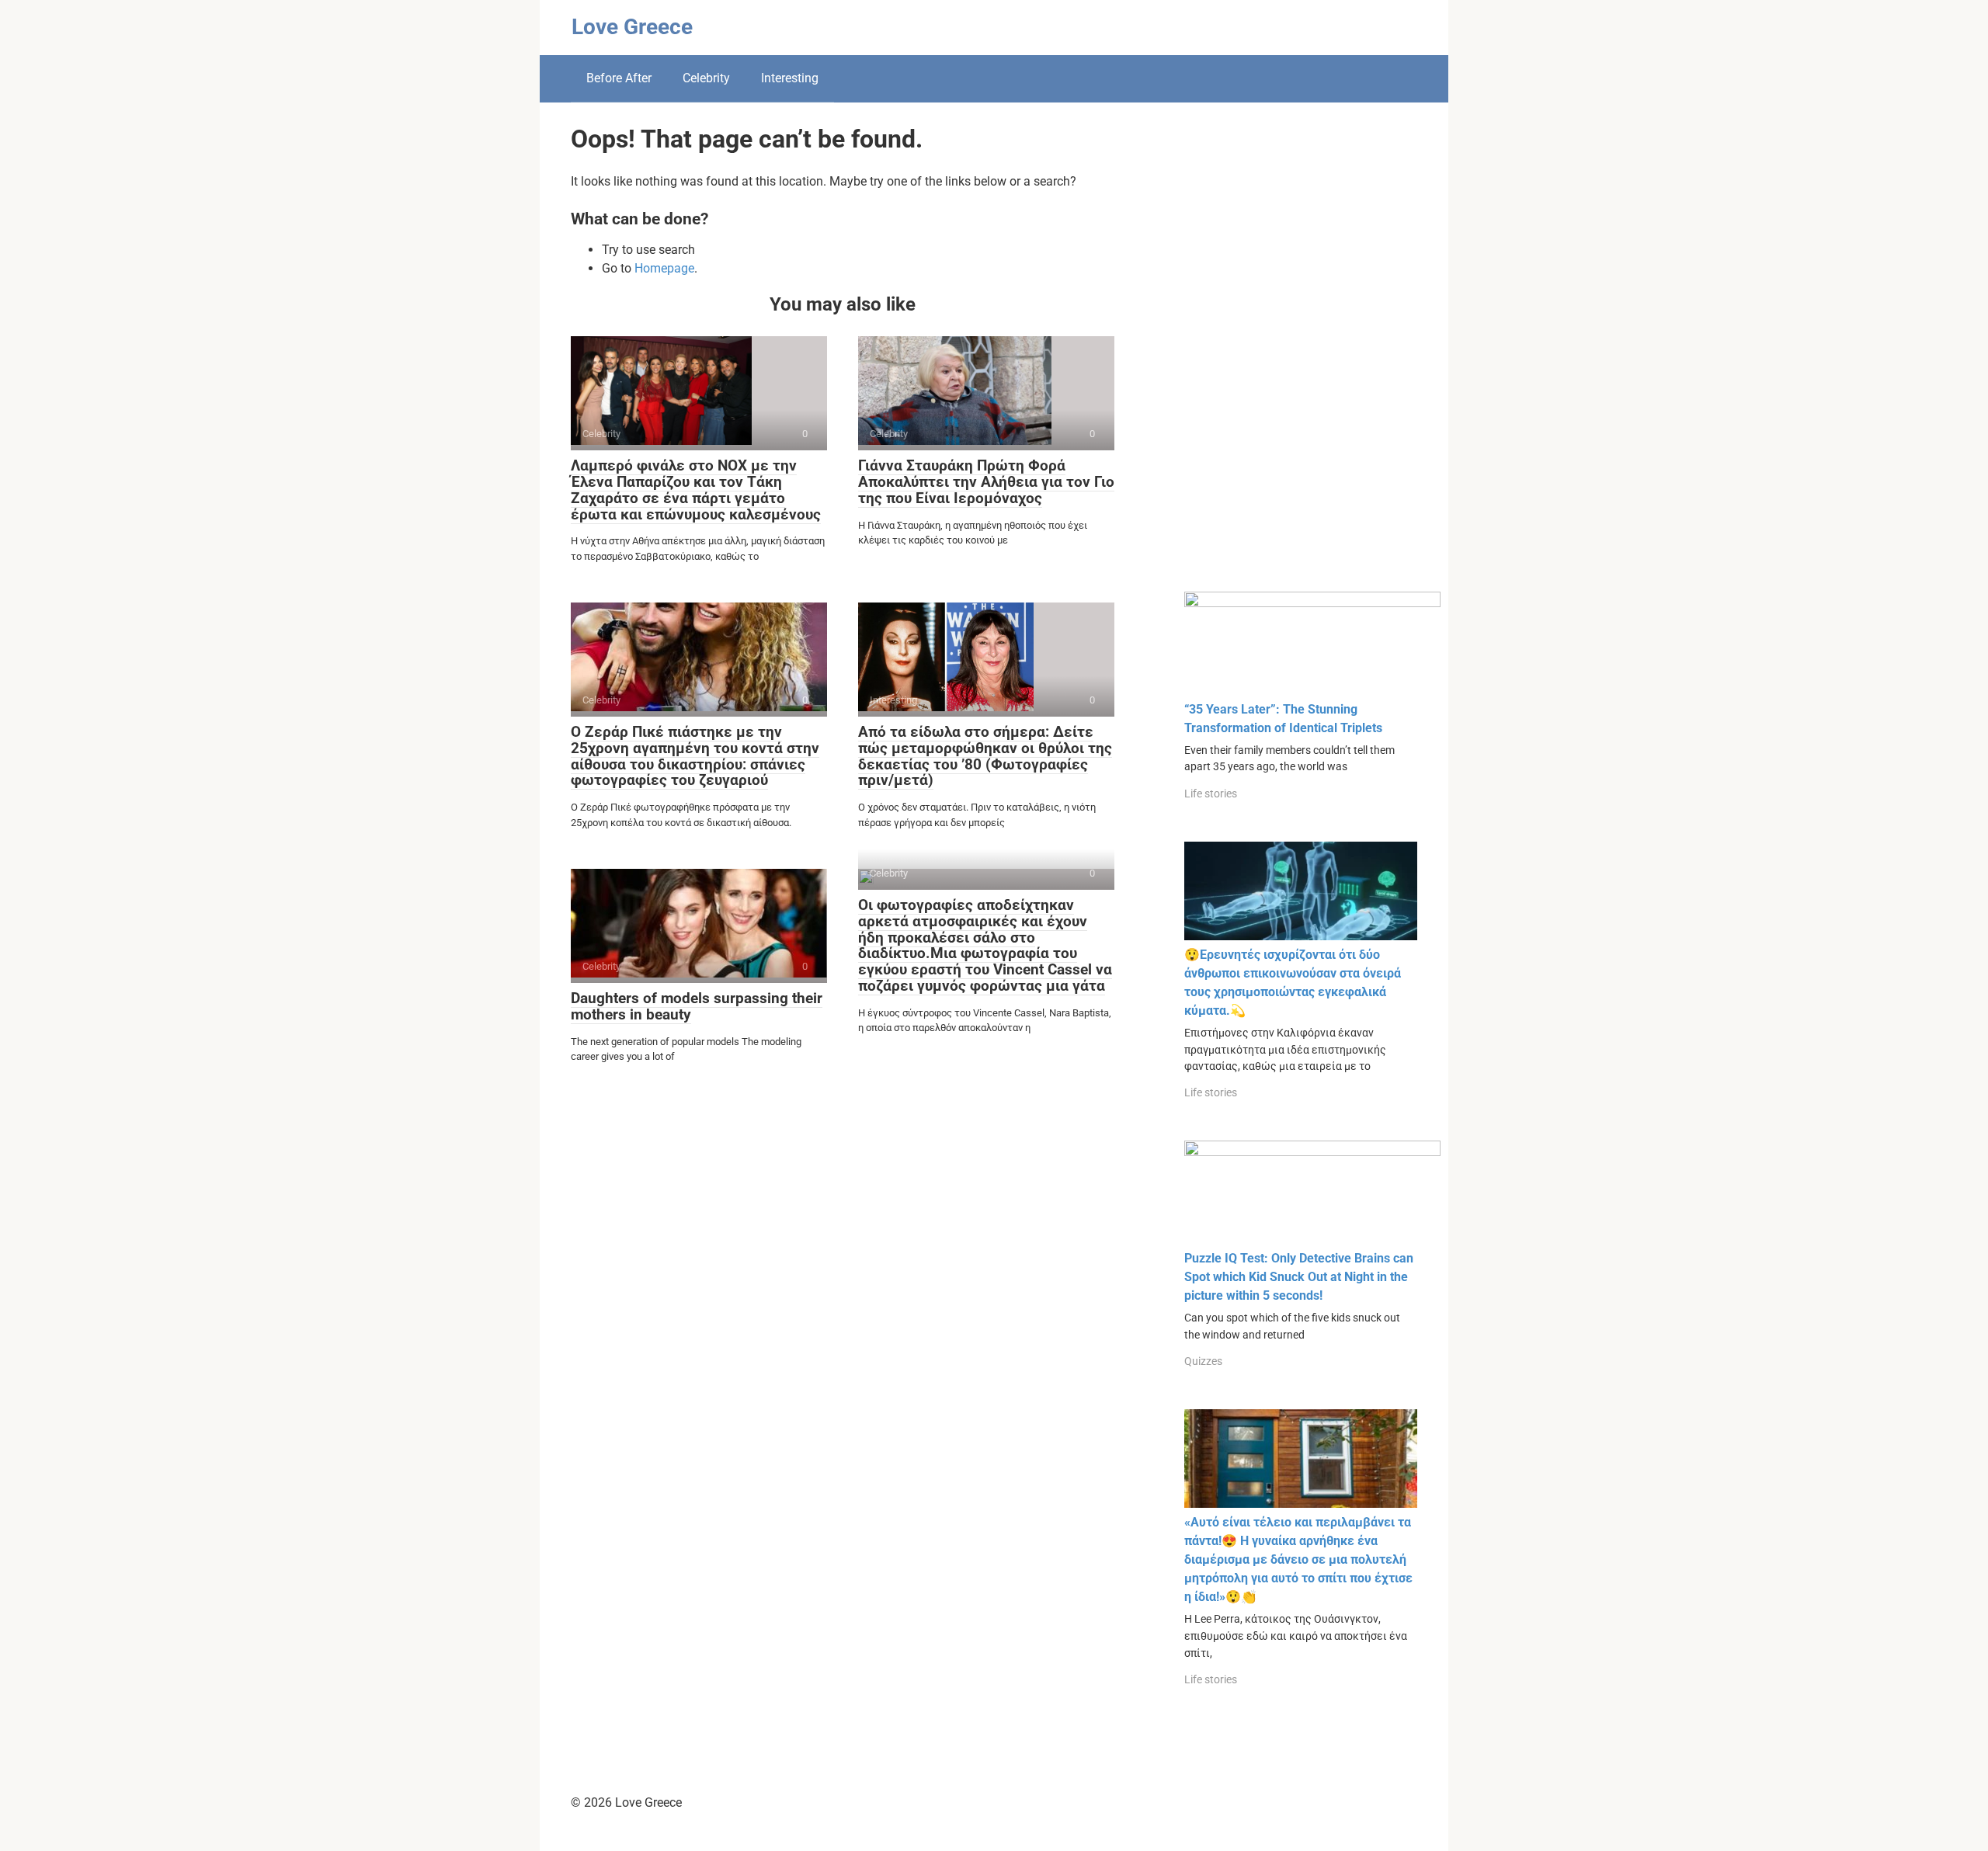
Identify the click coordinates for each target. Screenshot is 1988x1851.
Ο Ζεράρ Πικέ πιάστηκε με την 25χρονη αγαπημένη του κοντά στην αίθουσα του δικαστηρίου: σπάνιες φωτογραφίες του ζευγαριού (695, 756)
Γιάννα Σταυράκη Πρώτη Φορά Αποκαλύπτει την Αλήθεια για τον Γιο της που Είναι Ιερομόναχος (986, 482)
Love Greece (632, 27)
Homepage (664, 268)
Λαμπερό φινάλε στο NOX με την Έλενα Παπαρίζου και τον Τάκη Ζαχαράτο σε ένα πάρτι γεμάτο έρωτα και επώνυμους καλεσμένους (696, 490)
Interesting (790, 78)
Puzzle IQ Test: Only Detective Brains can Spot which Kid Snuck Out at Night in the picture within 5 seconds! (1299, 1277)
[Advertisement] (1301, 359)
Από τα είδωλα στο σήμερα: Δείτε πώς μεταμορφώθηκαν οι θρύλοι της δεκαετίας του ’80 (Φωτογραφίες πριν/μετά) (985, 756)
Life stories (1211, 794)
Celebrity (706, 78)
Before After (619, 78)
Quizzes (1203, 1361)
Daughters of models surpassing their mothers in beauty (697, 1006)
